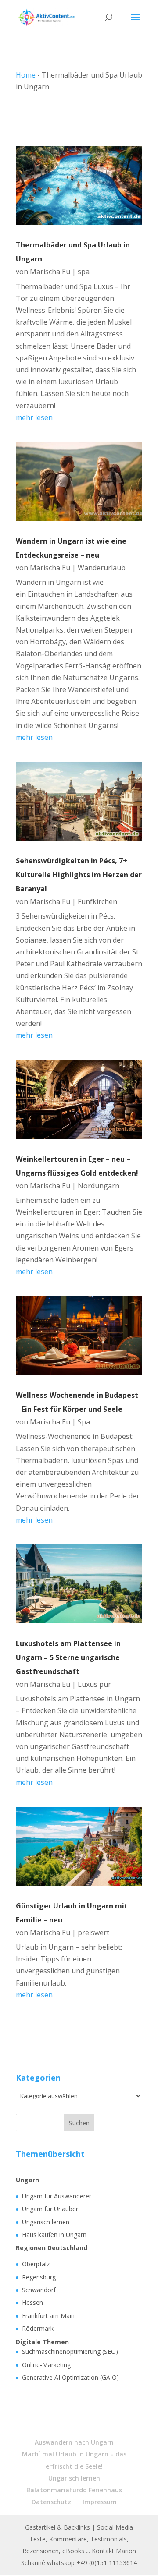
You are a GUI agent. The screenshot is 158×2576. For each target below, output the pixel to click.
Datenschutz (51, 2502)
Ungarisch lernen (46, 2222)
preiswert (93, 1933)
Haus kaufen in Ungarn (54, 2235)
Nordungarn (99, 1186)
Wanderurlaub (102, 568)
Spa (84, 1422)
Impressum (100, 2502)
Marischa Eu (50, 272)
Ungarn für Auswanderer (57, 2196)
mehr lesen (34, 417)
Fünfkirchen (97, 901)
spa (84, 272)
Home (26, 75)
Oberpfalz (36, 2264)
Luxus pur (94, 1684)
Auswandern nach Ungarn (74, 2442)
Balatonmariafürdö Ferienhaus (74, 2490)
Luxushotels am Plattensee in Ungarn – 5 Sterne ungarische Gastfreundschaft (68, 1657)
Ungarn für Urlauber (50, 2209)
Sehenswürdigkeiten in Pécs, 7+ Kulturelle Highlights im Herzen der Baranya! (79, 875)
